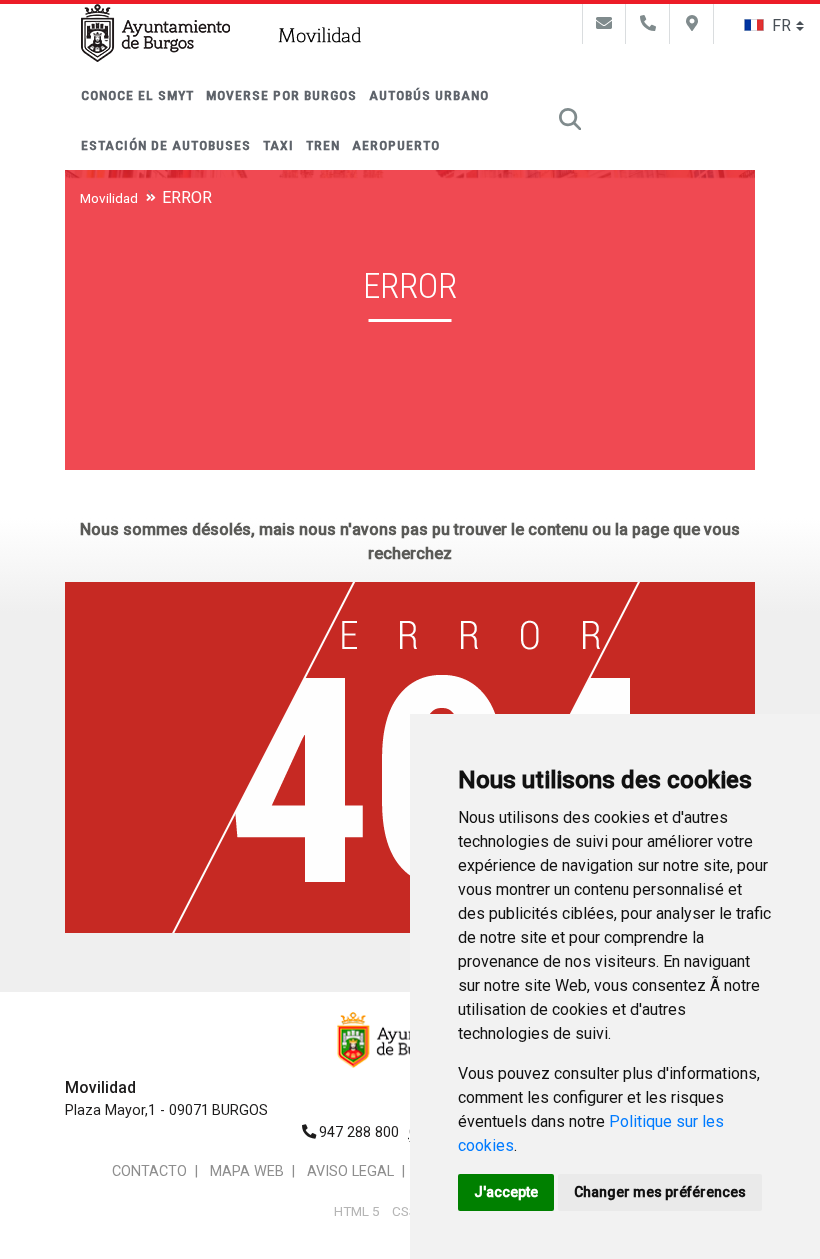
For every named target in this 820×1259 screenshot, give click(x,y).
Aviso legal (350, 1171)
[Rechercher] (570, 119)
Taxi (278, 145)
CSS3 (408, 1211)
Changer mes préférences (660, 1192)
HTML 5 (357, 1211)
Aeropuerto (396, 145)
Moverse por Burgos (281, 95)
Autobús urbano (429, 95)
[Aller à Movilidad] (320, 37)
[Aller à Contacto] (604, 23)
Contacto (149, 1171)
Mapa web (247, 1171)
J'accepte (506, 1192)
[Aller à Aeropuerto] (692, 23)
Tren (323, 145)
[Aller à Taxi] (648, 23)
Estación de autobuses (166, 145)
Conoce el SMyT (137, 95)
